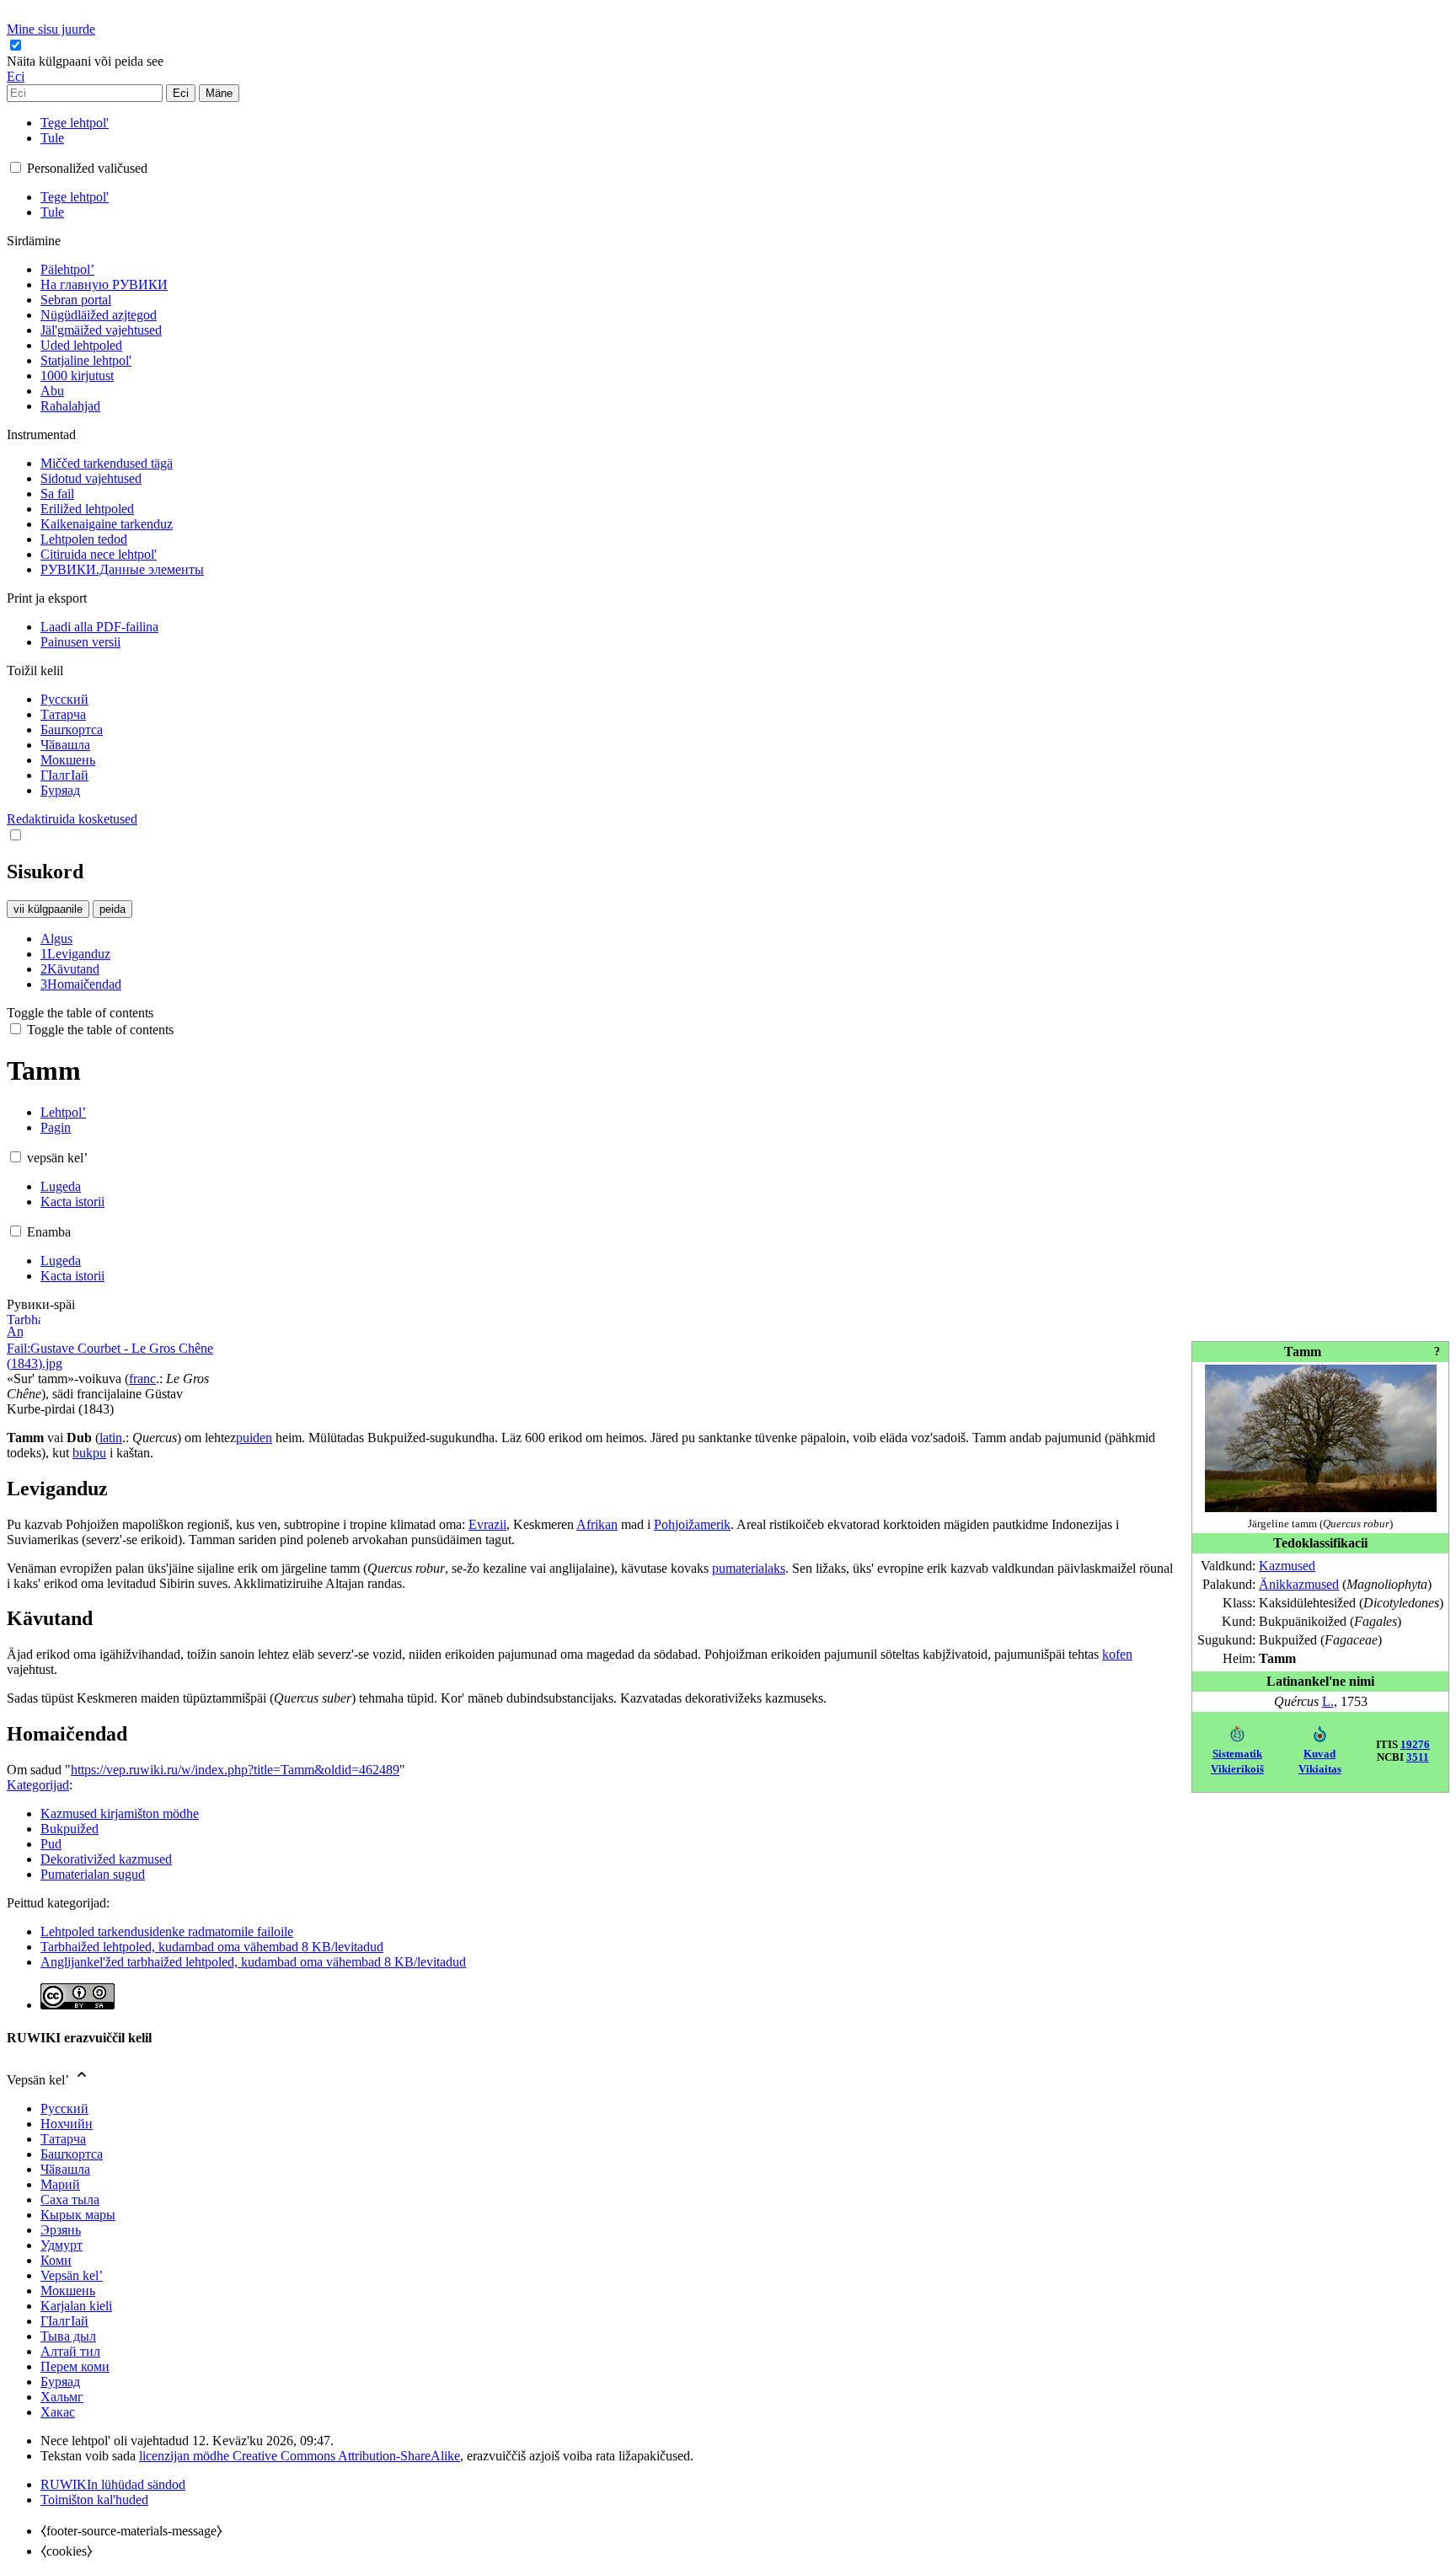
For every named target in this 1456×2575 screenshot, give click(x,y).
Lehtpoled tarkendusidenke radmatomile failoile (167, 1931)
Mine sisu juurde (51, 29)
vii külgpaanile (48, 909)
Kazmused (1287, 1566)
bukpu (89, 1453)
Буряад (60, 2382)
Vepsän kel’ (72, 2275)
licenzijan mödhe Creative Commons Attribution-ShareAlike (300, 2456)
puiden (254, 1438)
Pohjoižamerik (692, 1524)
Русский (64, 2108)
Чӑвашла (65, 2169)
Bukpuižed (70, 1829)
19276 (1415, 1745)
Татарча (63, 2139)
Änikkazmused (1299, 1584)
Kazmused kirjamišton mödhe (120, 1813)
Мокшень (68, 2291)
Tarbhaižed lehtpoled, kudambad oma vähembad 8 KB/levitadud (212, 1947)
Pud (51, 1844)
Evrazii (487, 1524)
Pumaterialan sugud (93, 1874)
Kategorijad (38, 1785)
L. (1328, 1701)
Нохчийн (67, 2124)
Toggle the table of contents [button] (80, 1013)
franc (142, 1379)
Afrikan (597, 1524)
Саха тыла (70, 2199)
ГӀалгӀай (64, 2321)
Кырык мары (78, 2215)
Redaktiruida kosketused (72, 819)
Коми (56, 2260)
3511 (1418, 1757)
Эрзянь (61, 2230)
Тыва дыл (68, 2336)
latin (111, 1438)
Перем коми (75, 2366)
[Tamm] (1321, 1507)
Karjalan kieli (76, 2306)
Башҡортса (72, 2154)
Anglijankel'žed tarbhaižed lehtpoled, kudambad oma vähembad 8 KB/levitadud (253, 1962)
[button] (87, 61)
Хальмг (62, 2397)
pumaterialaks (749, 1568)
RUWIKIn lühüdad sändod (113, 2484)
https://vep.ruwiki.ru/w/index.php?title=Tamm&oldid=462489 (235, 1770)
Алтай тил (70, 2351)
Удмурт (62, 2245)
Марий (60, 2184)
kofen (1117, 1654)
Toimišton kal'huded (94, 2500)
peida (112, 909)
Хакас (58, 2412)
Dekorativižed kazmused (106, 1859)
